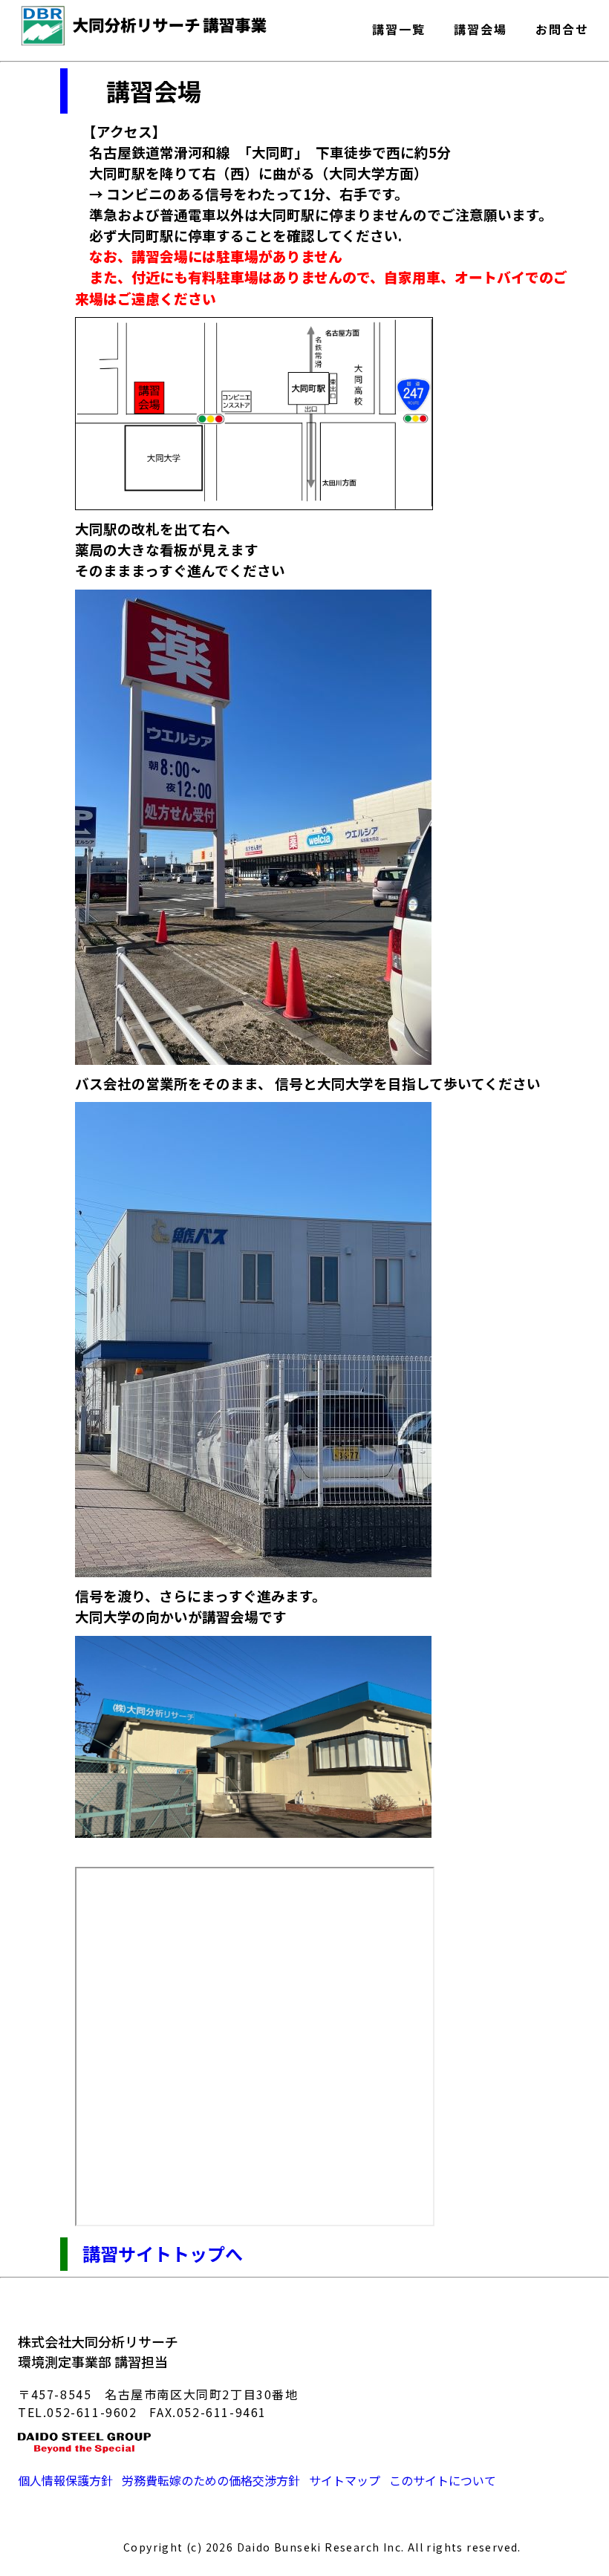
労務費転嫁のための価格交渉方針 (211, 2480)
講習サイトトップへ (163, 2253)
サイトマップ (345, 2480)
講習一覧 (399, 26)
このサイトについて (443, 2480)
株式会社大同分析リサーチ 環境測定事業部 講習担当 (98, 2351)
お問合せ (562, 26)
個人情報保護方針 (65, 2480)
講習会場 (481, 26)
